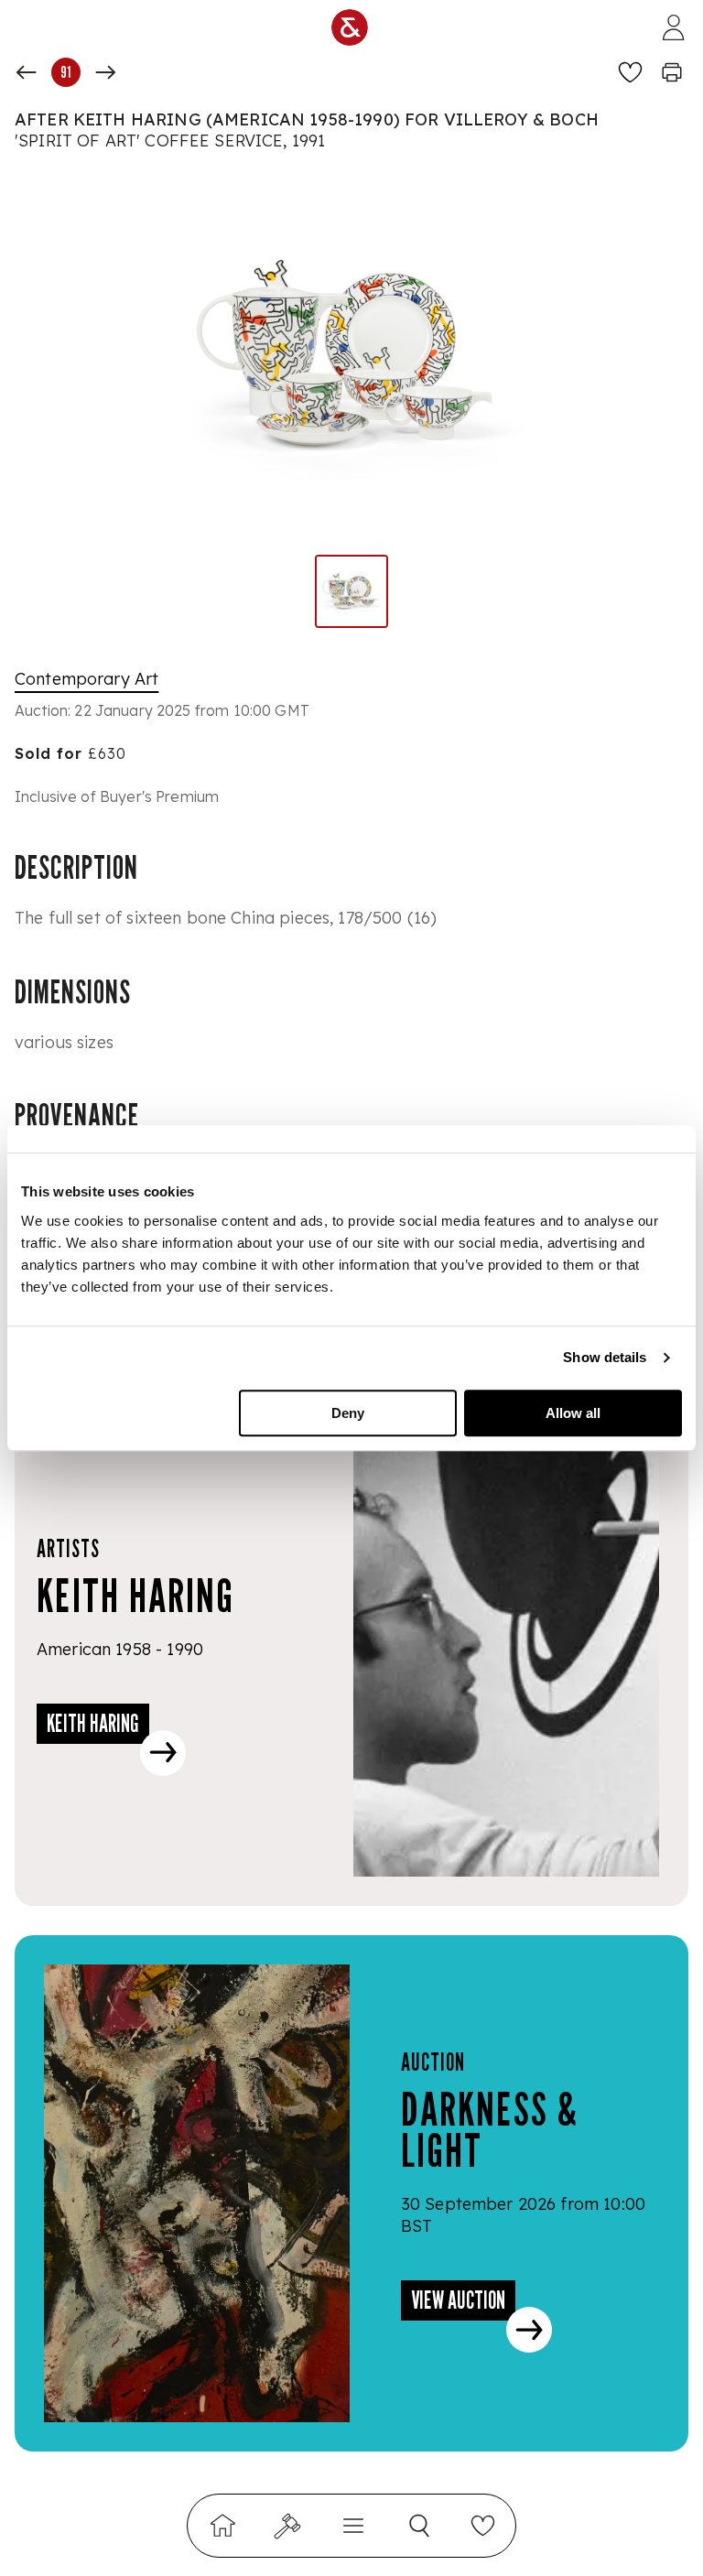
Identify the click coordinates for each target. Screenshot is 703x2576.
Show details (605, 1357)
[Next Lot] (105, 72)
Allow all (573, 1413)
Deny (348, 1413)
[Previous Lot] (27, 72)
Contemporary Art (87, 679)
